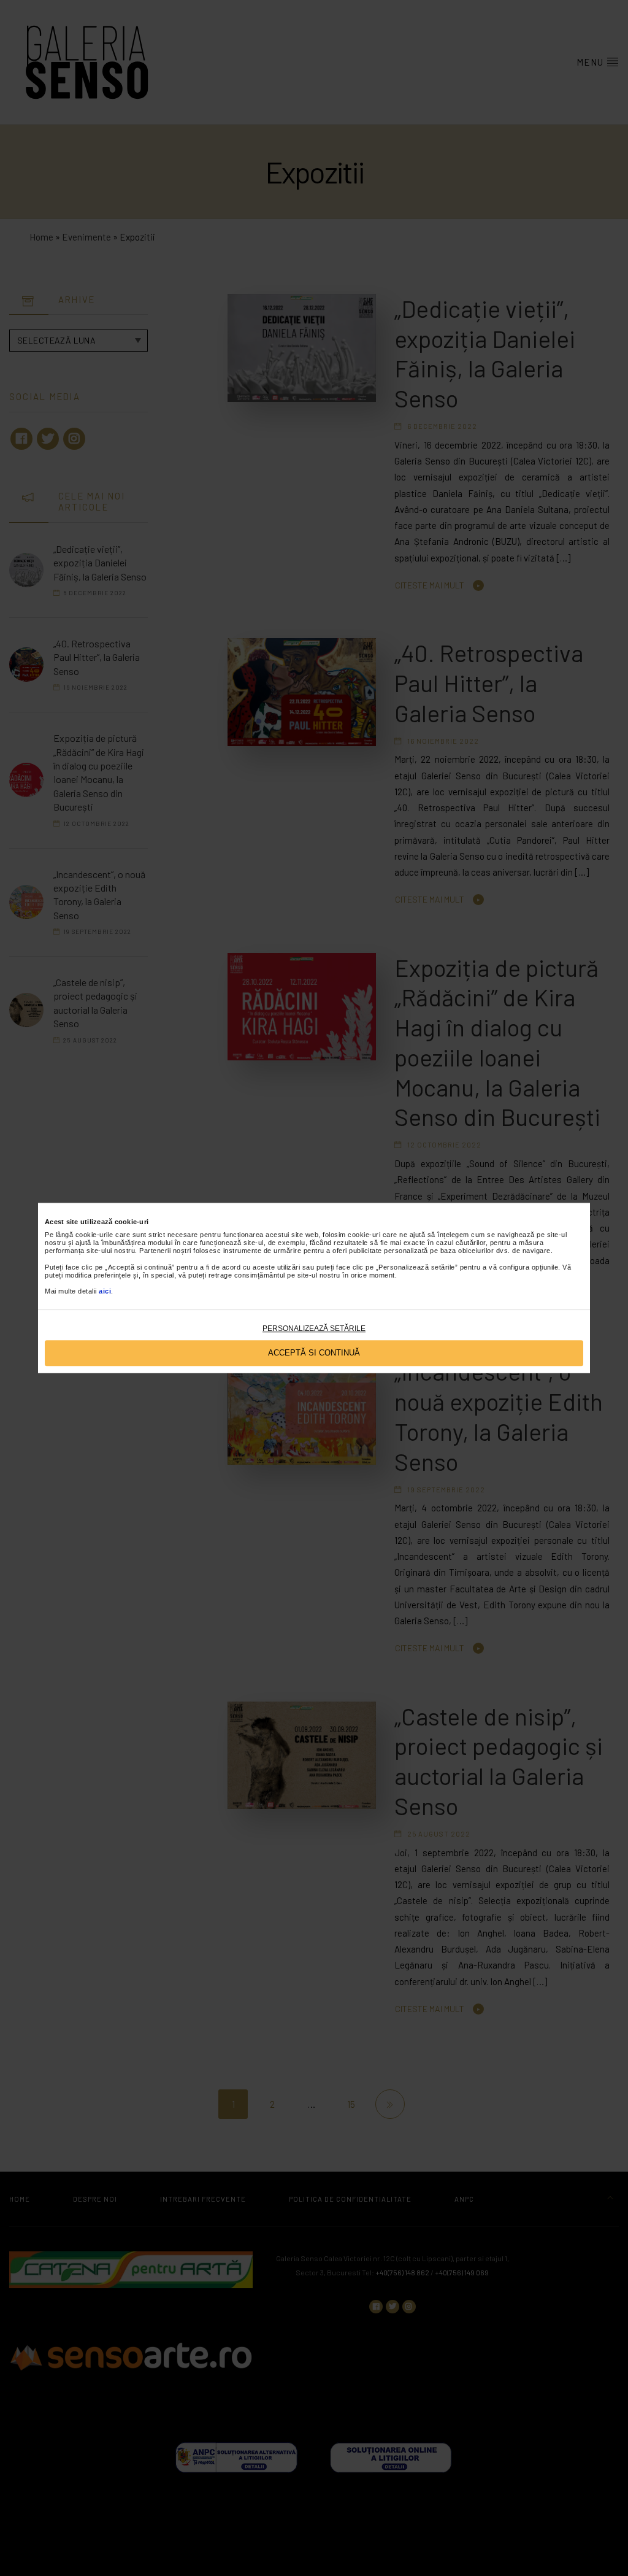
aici (105, 1292)
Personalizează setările (314, 1328)
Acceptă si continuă (314, 1353)
